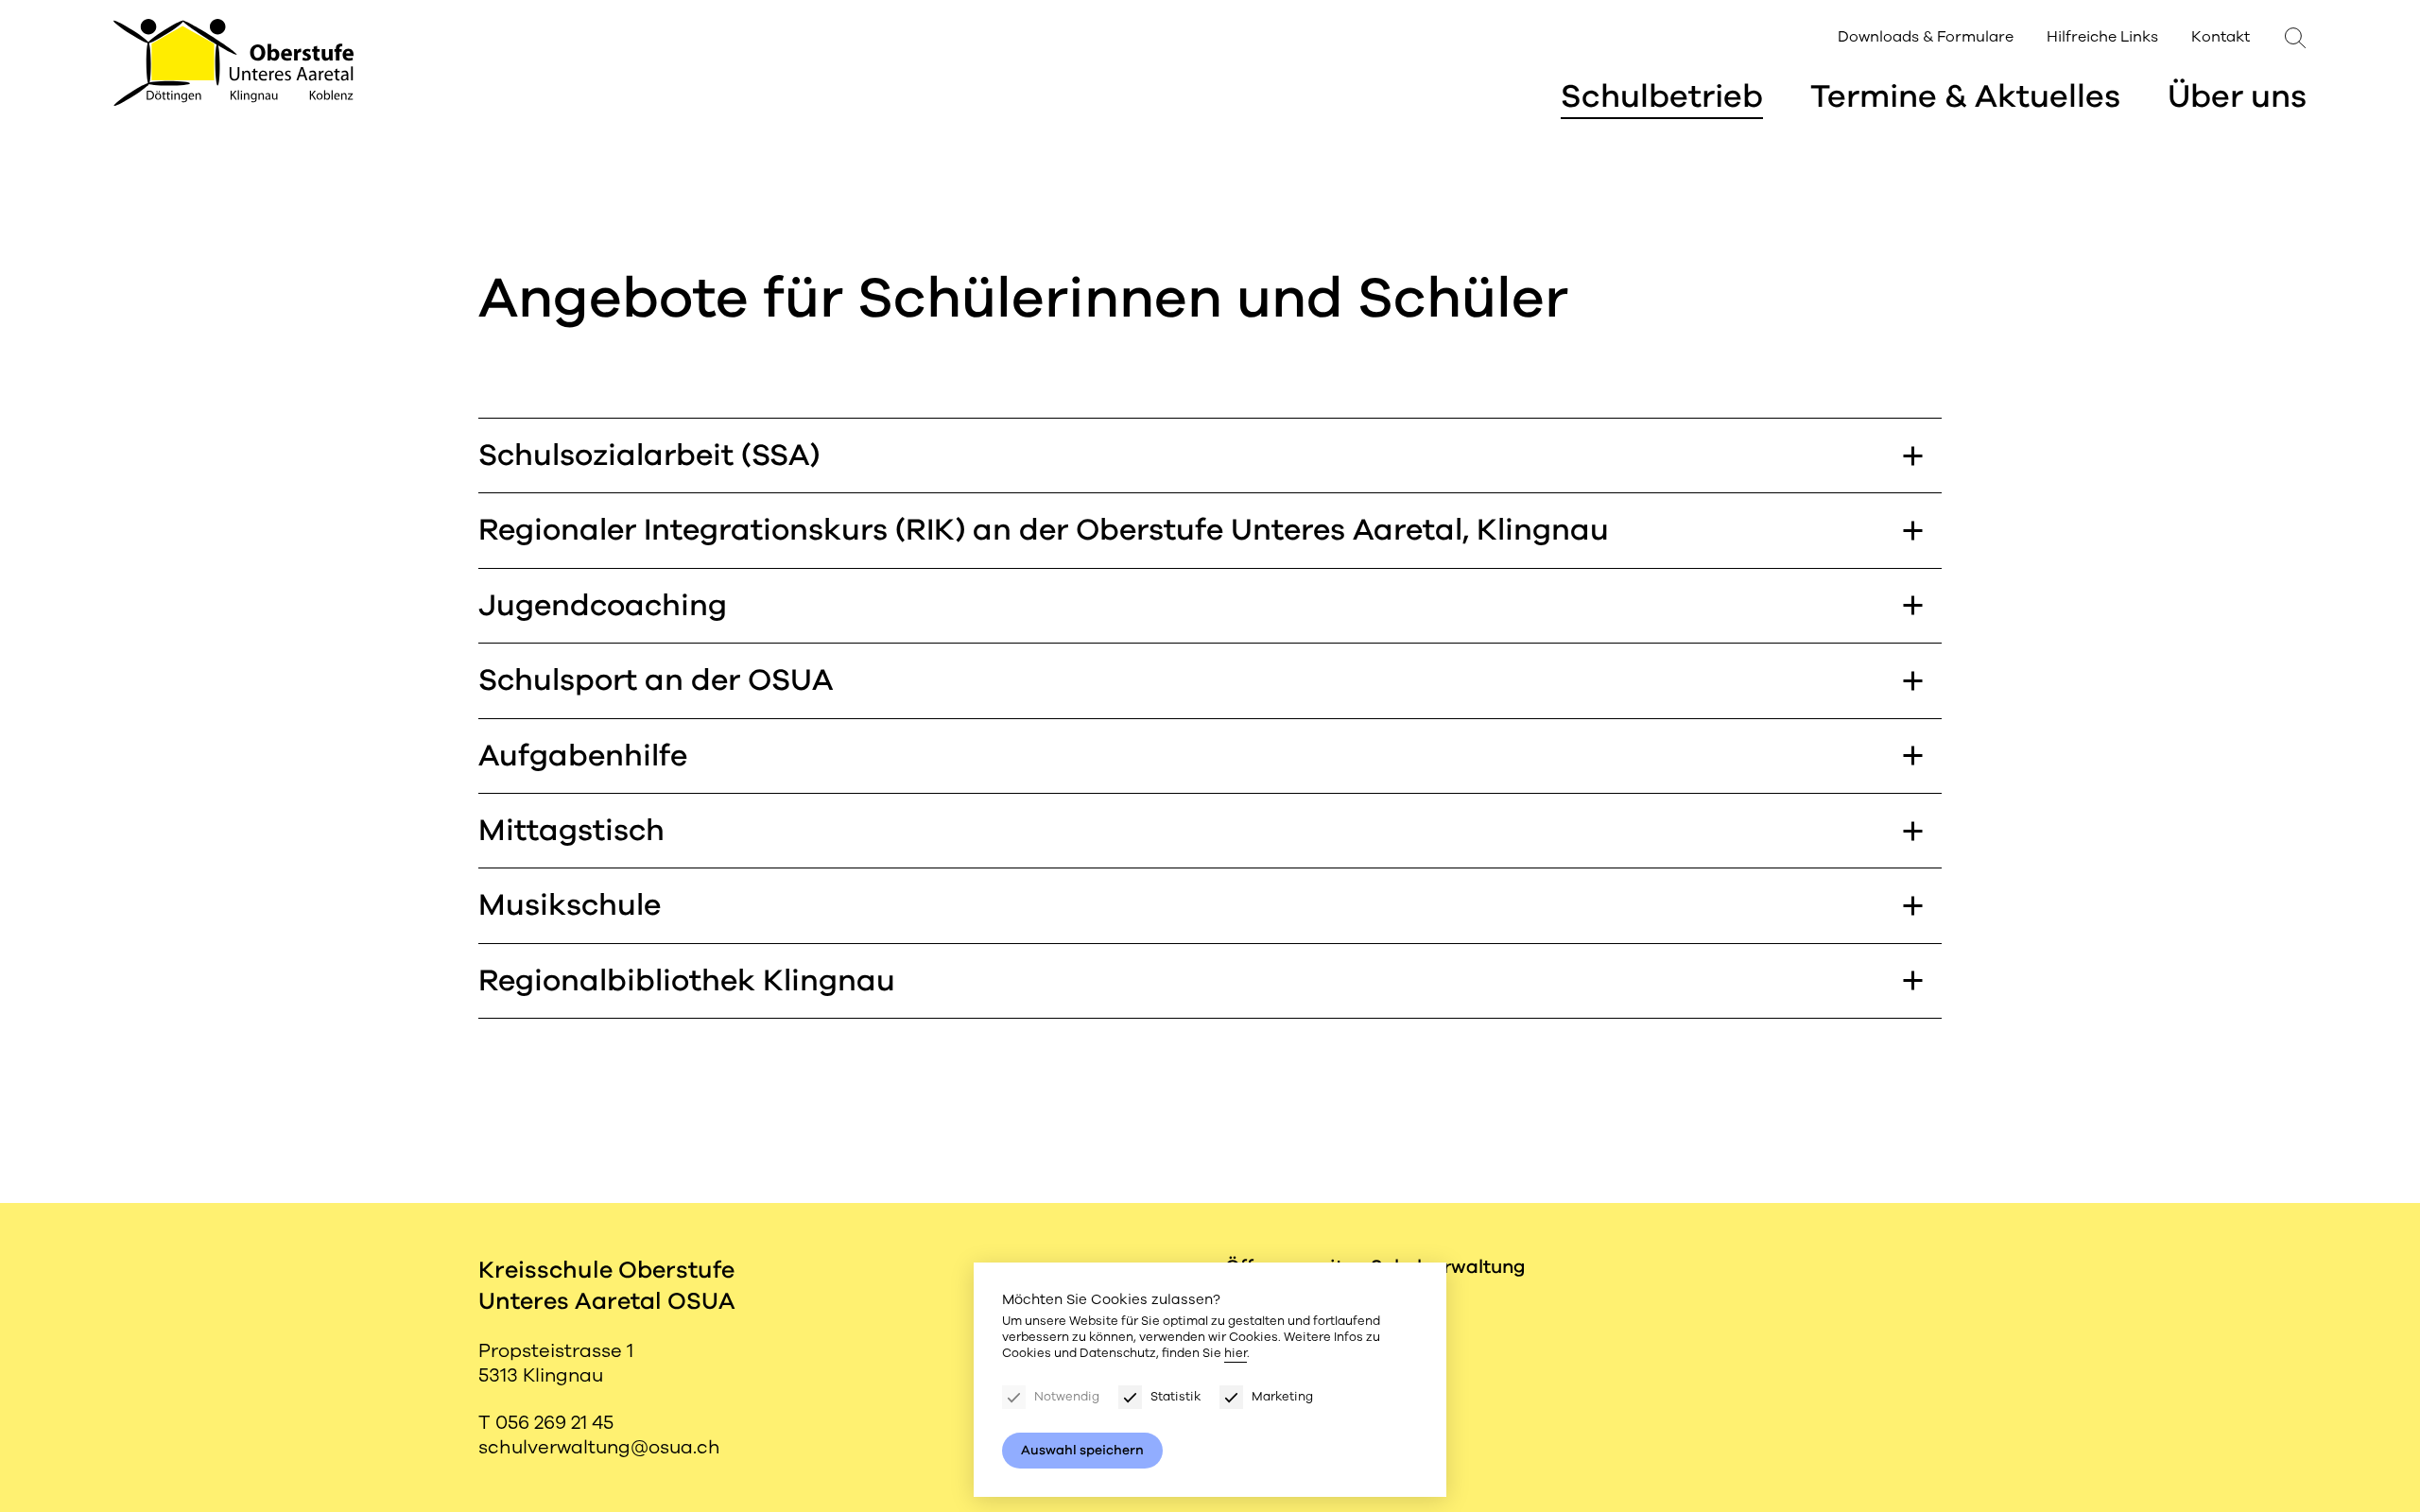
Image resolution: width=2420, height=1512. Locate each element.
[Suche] (2296, 35)
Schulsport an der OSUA (656, 680)
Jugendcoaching (603, 605)
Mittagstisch (571, 830)
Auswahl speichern (1082, 1450)
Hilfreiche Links (2102, 37)
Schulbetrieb (1662, 96)
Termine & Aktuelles (1965, 96)
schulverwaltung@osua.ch (599, 1447)
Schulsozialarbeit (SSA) (649, 455)
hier (1236, 1353)
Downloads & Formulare (1926, 37)
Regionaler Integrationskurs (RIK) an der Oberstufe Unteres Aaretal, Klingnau (1044, 530)
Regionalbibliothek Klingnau (687, 980)
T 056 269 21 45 (546, 1423)
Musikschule (570, 905)
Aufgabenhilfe (583, 756)
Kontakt (2221, 37)
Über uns (2237, 96)
